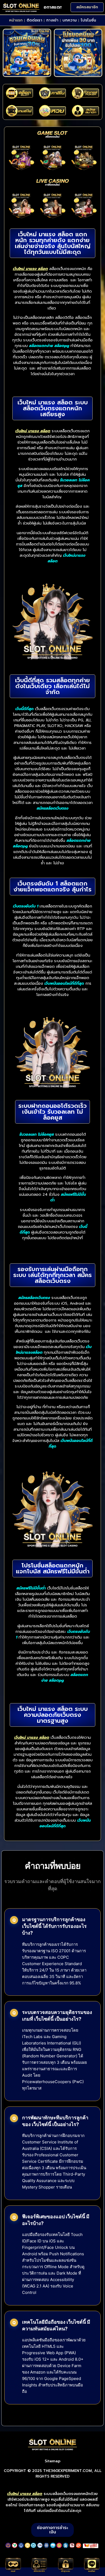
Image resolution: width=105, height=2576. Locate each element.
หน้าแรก (16, 20)
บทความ (70, 20)
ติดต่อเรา (34, 20)
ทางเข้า (52, 20)
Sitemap (53, 2461)
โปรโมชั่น (88, 20)
